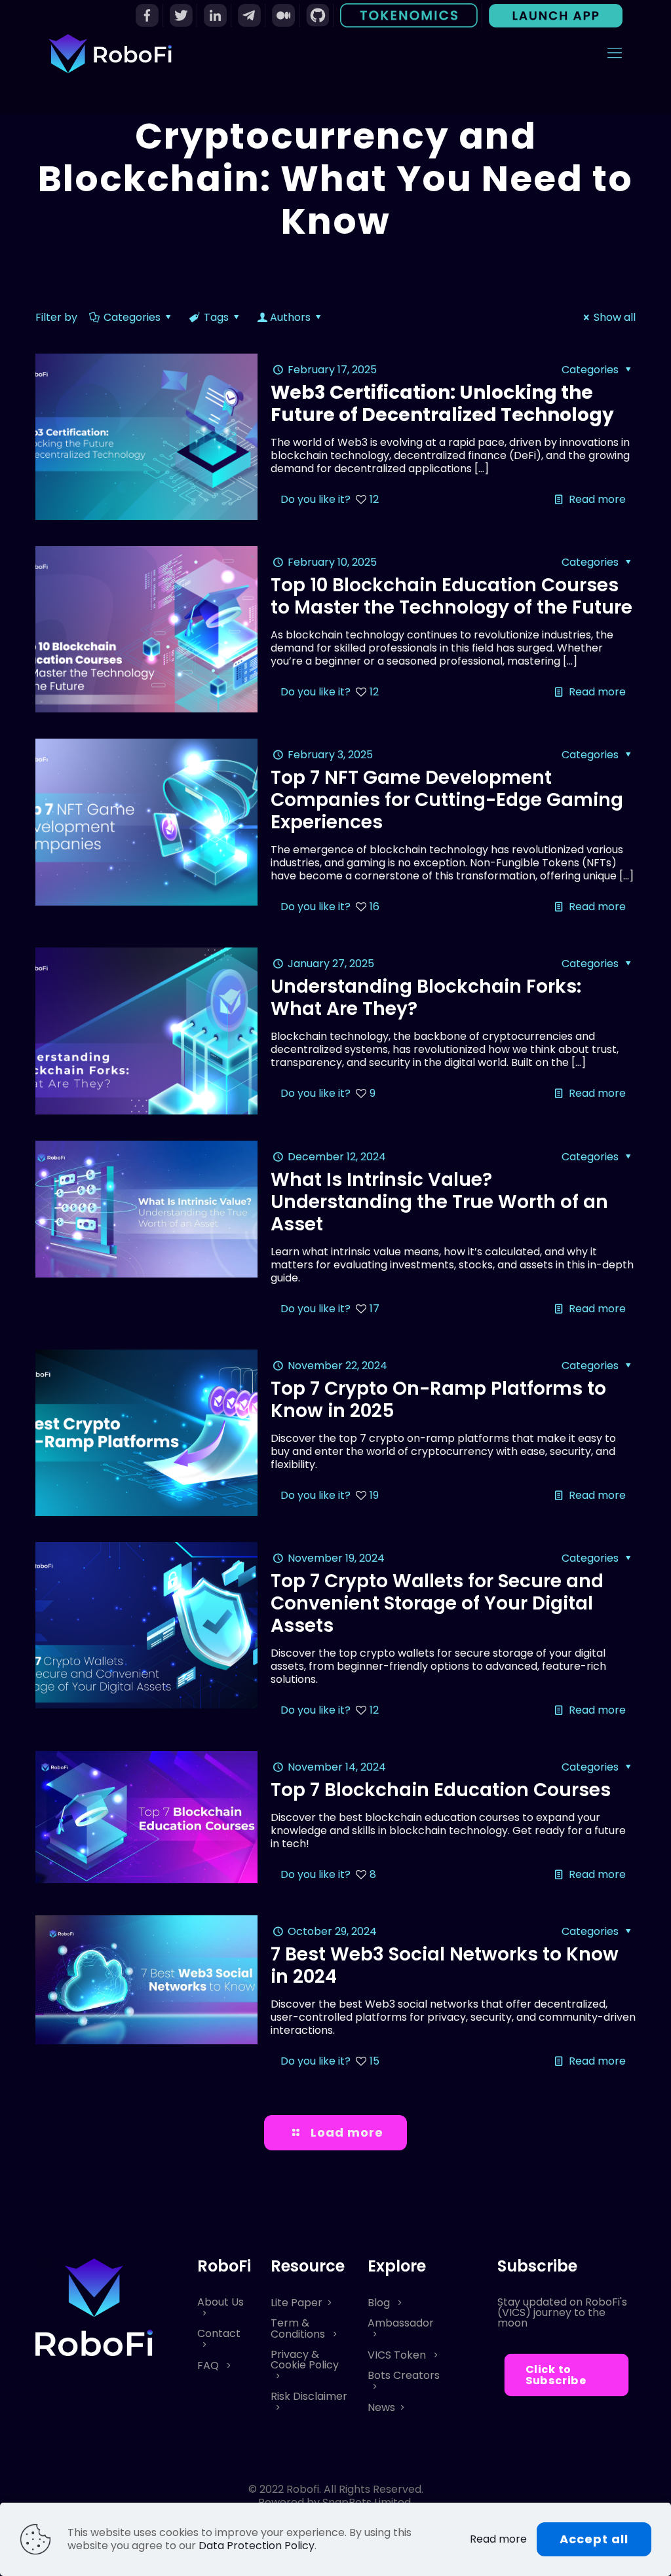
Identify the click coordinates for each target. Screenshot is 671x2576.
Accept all (594, 2539)
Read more (597, 499)
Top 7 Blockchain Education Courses (441, 1790)
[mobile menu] (615, 53)
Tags (216, 317)
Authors (290, 317)
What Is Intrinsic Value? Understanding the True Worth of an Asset (439, 1202)
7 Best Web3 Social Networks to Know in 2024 (445, 1965)
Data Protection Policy (257, 2546)
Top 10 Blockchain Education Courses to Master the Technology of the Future (451, 596)
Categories (132, 317)
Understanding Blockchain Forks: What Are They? (426, 998)
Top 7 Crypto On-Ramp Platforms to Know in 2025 (438, 1400)
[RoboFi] (110, 53)
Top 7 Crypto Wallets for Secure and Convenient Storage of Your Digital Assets (437, 1603)
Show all (615, 317)
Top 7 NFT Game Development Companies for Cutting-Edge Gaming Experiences (447, 800)
